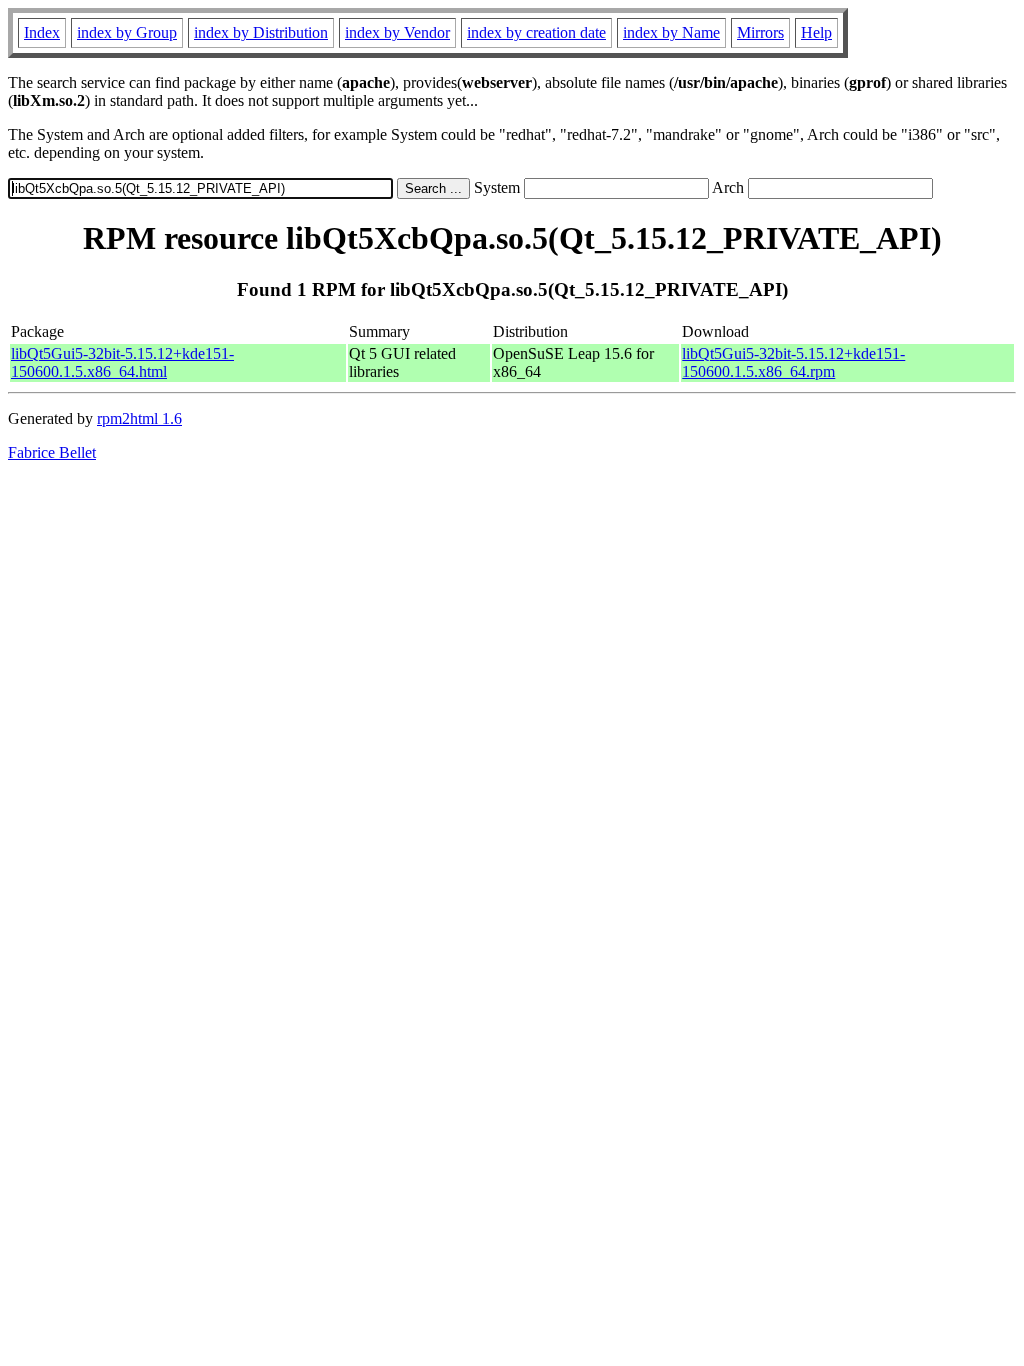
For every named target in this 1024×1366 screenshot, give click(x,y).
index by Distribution (261, 32)
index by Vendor (397, 32)
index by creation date (536, 32)
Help (816, 32)
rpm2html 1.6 (139, 418)
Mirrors (760, 32)
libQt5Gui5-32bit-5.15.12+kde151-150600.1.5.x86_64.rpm (793, 362)
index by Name (671, 32)
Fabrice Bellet (52, 452)
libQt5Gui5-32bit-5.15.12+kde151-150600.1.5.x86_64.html (122, 362)
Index (42, 32)
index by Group (127, 32)
